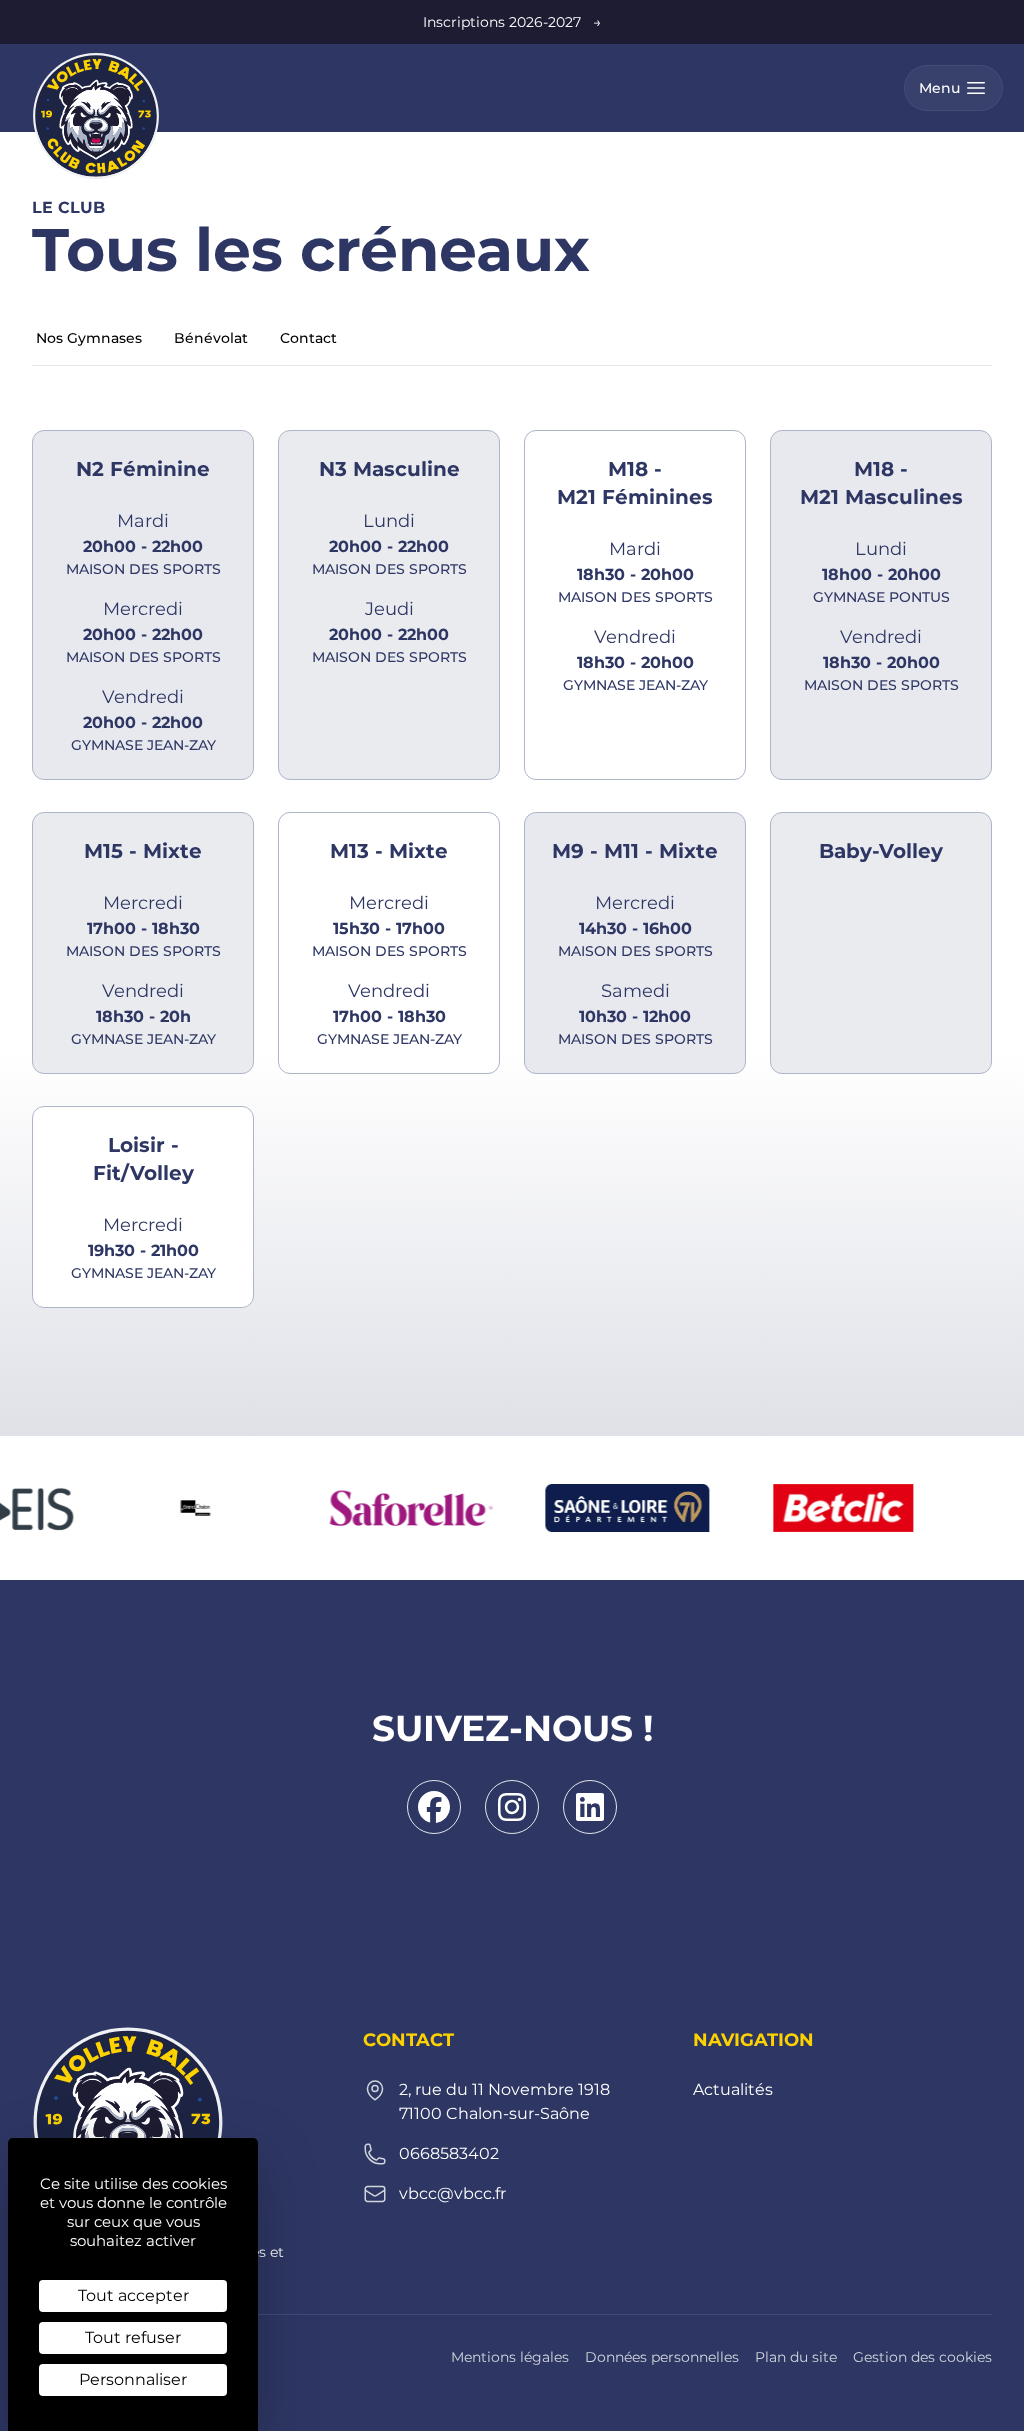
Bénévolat (211, 338)
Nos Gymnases (89, 338)
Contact (308, 338)
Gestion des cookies (922, 2357)
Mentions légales (510, 2357)
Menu (939, 88)
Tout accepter (133, 2295)
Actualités (733, 2089)
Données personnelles (662, 2357)
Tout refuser (133, 2337)
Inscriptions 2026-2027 (512, 22)
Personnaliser (133, 2379)
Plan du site (796, 2357)
